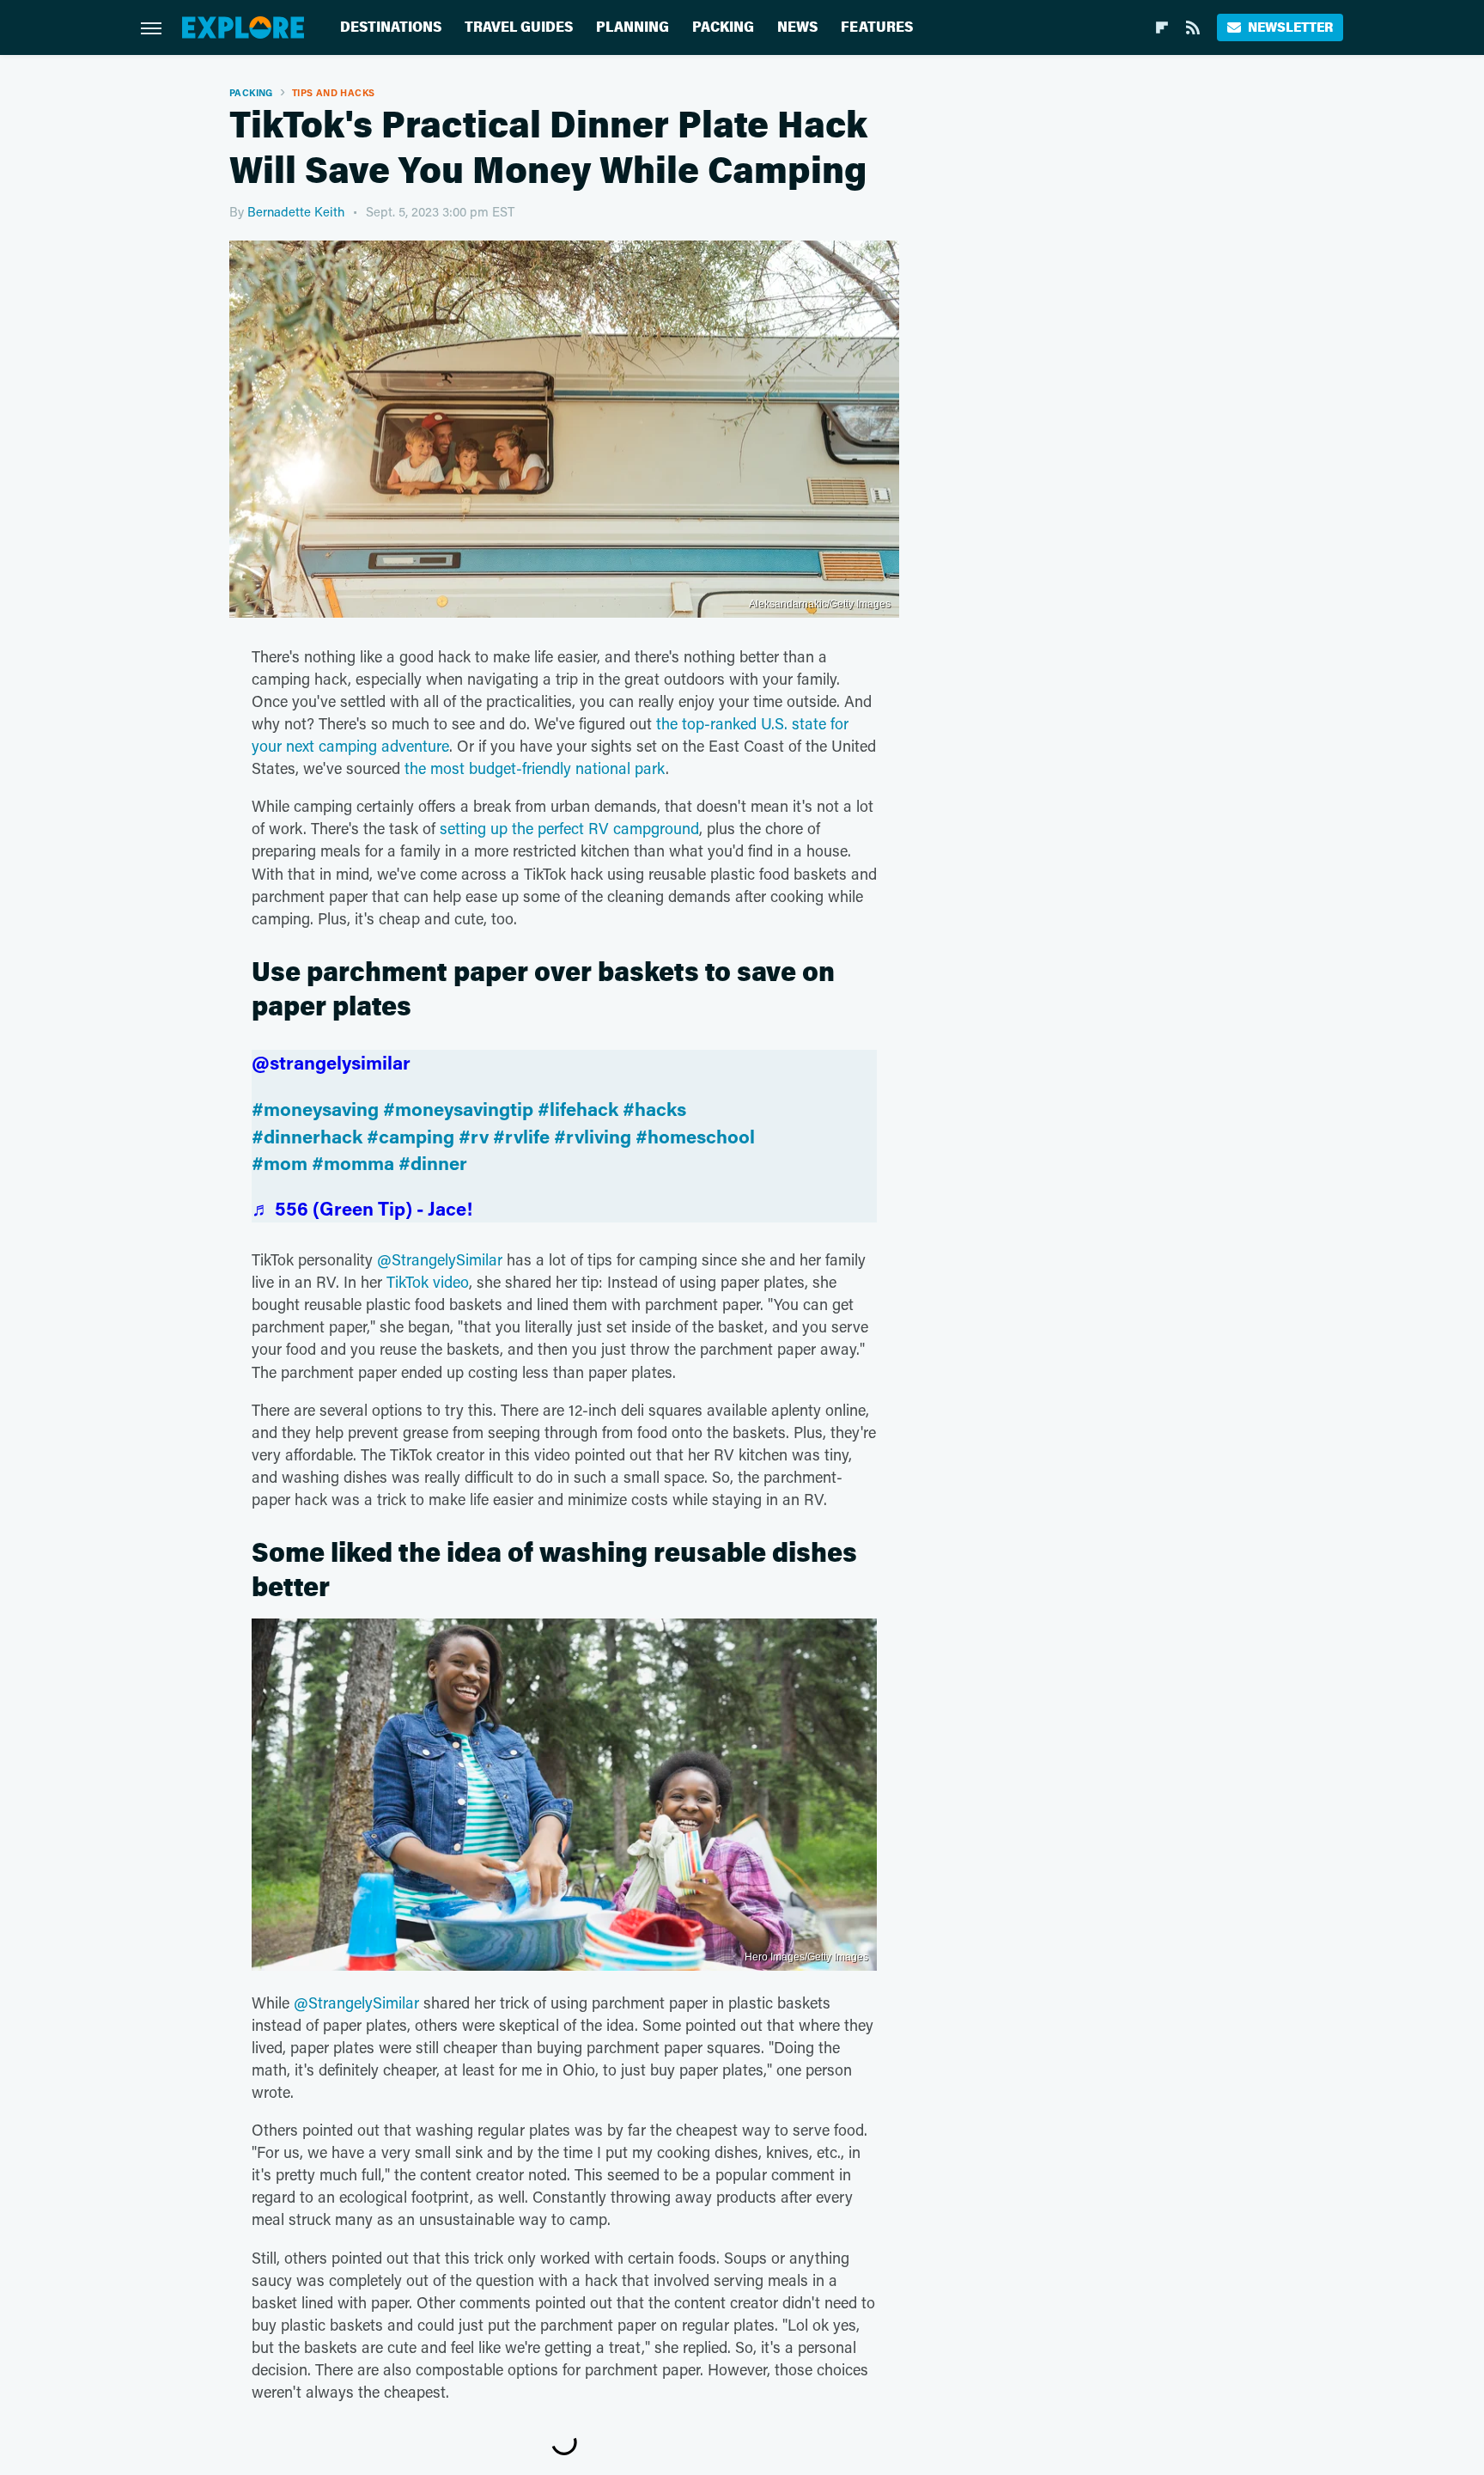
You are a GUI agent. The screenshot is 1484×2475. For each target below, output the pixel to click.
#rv (474, 1136)
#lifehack (578, 1109)
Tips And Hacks (334, 92)
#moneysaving (315, 1109)
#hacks (654, 1109)
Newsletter (1290, 27)
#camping (411, 1136)
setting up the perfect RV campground (569, 828)
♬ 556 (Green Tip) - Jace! (362, 1208)
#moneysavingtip (458, 1109)
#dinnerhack (307, 1136)
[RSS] (1193, 27)
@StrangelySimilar (440, 1259)
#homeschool (695, 1136)
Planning (633, 27)
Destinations (391, 27)
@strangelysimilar (331, 1062)
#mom (280, 1163)
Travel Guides (519, 27)
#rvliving (593, 1136)
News (797, 27)
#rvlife (521, 1136)
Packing (723, 27)
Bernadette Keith (296, 211)
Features (877, 27)
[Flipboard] (1162, 27)
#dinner (433, 1163)
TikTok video (428, 1282)
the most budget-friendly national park (535, 768)
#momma (353, 1163)
